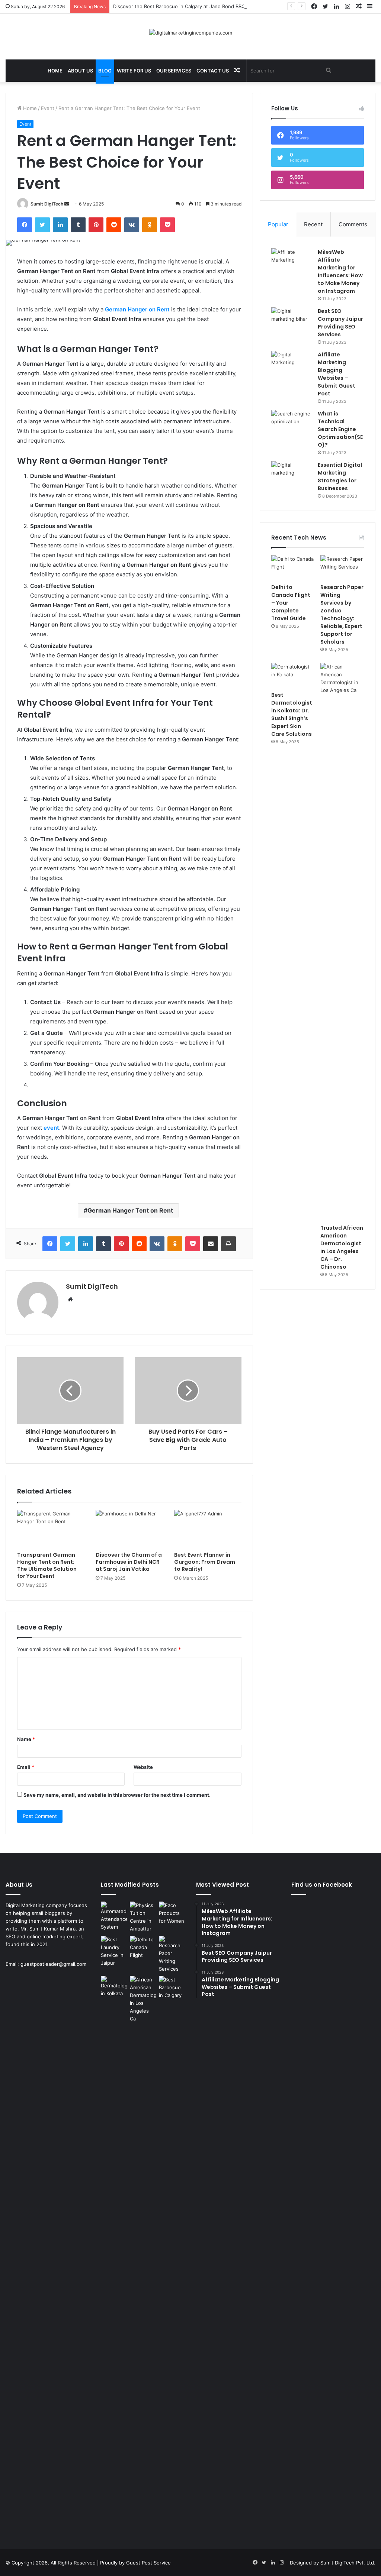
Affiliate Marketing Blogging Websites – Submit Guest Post (337, 374)
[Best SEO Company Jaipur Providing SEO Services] (292, 321)
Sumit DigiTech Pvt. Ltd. (348, 2563)
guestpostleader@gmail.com (53, 1964)
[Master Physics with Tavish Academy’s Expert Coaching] (143, 1917)
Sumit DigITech (47, 204)
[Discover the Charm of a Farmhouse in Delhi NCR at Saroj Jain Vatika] (129, 1529)
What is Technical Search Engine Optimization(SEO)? (340, 429)
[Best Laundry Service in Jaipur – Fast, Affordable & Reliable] (114, 1951)
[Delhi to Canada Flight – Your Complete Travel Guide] (293, 567)
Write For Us (134, 71)
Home (55, 71)
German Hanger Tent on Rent (130, 1210)
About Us (80, 71)
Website (143, 1767)
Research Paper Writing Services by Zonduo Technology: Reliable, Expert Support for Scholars (342, 614)
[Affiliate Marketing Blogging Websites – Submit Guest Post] (292, 365)
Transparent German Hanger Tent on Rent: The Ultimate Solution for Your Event (47, 1565)
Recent (313, 224)
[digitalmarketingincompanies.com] (191, 33)
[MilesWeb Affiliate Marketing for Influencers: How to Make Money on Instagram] (292, 262)
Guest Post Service (148, 2563)
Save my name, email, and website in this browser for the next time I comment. (117, 1795)
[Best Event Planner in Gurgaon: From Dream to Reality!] (208, 1529)
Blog (105, 71)
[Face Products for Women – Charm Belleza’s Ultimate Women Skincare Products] (172, 1913)
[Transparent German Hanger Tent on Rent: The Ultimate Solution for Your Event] (51, 1529)
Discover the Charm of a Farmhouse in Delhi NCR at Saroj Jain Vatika (129, 1562)
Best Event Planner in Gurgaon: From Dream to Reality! (205, 1562)
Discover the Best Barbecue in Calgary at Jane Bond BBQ (179, 6)
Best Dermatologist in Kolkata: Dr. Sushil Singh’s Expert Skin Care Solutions (292, 714)
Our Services (174, 71)
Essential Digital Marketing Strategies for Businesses (340, 477)
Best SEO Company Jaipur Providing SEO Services (340, 323)
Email (26, 1767)
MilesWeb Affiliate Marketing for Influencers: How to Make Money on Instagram (340, 271)
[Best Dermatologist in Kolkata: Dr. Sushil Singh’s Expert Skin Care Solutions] (293, 675)
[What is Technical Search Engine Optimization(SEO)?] (292, 424)
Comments (353, 224)
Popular (278, 224)
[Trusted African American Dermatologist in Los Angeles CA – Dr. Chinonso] (342, 942)
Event (48, 108)
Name (26, 1739)
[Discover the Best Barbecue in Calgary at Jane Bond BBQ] (172, 1988)
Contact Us (213, 71)
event (51, 1128)
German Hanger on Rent (137, 309)
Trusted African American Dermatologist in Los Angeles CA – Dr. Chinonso (342, 1247)
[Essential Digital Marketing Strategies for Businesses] (292, 475)
